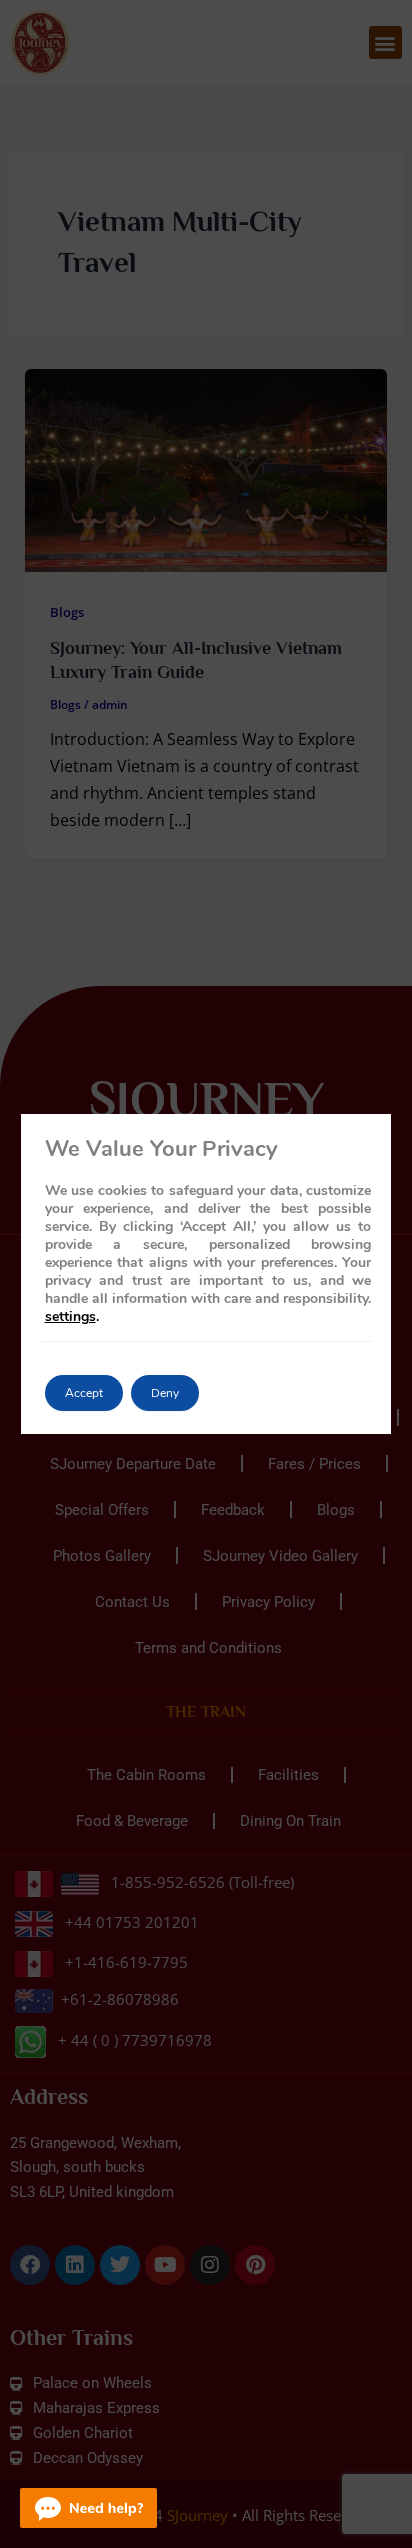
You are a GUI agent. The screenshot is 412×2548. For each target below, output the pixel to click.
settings (70, 1317)
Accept (84, 1393)
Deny (165, 1393)
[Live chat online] (88, 2508)
